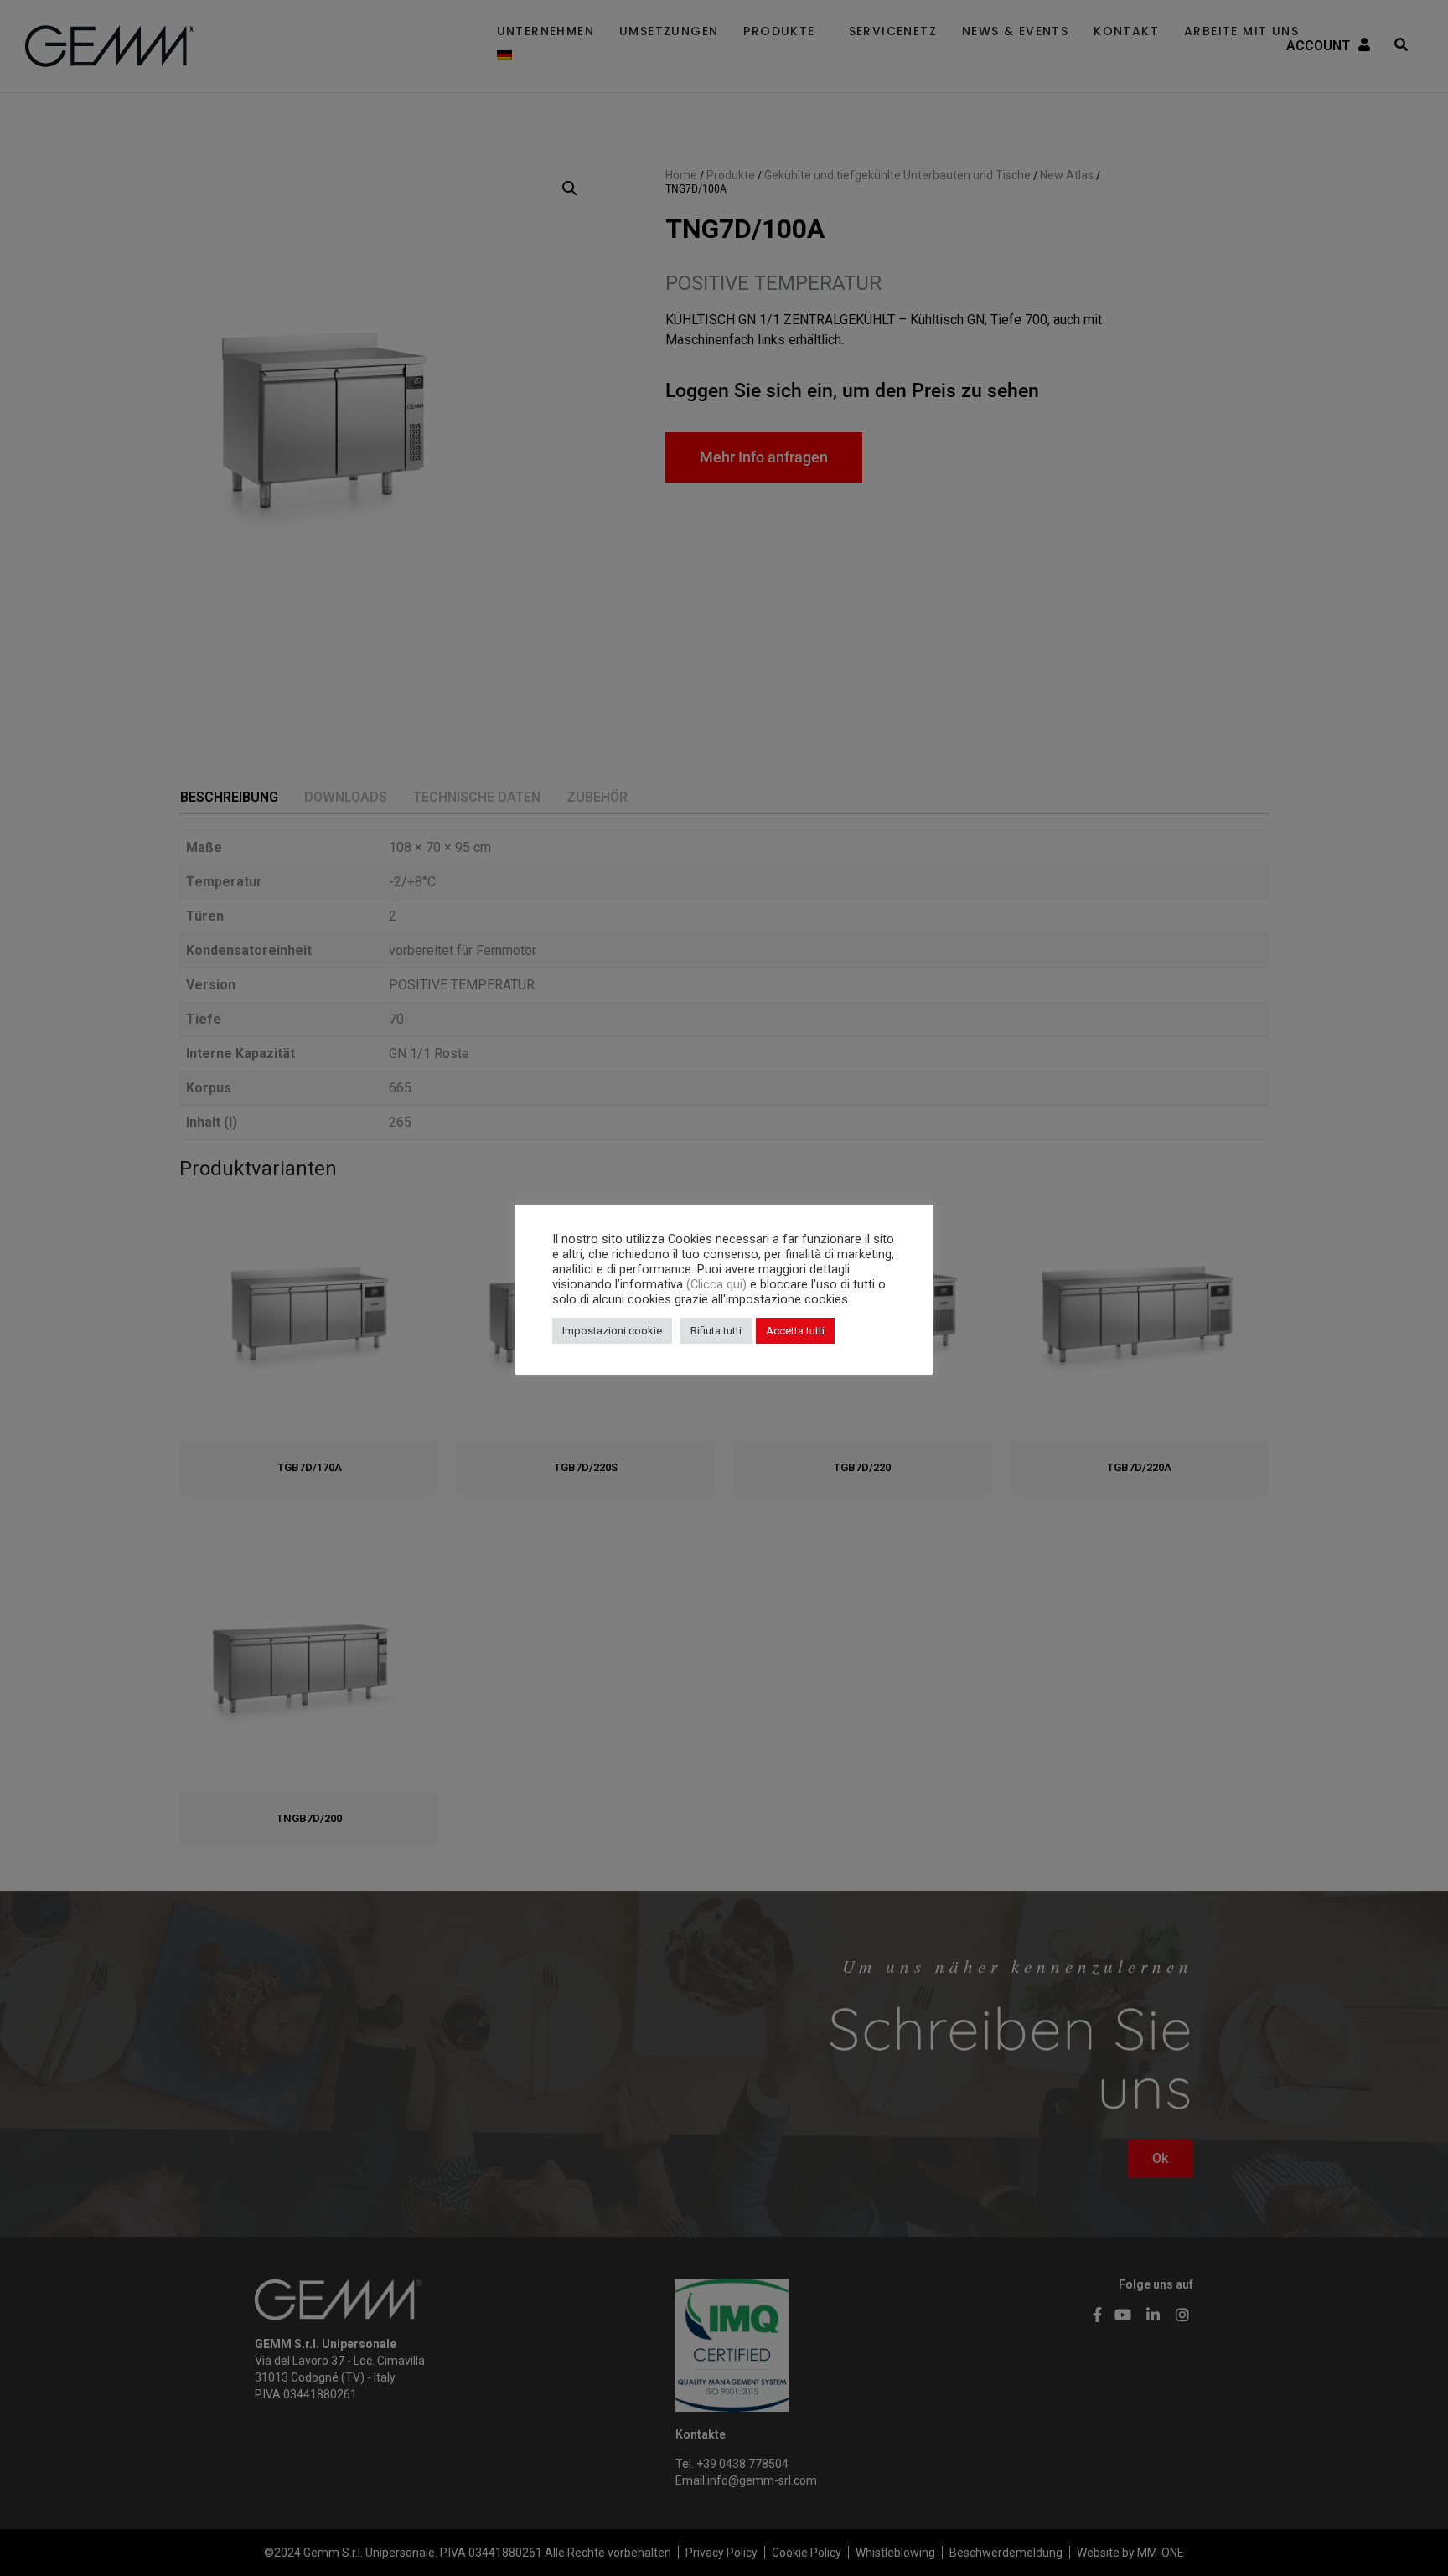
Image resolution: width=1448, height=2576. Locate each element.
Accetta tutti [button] (795, 1331)
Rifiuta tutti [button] (716, 1331)
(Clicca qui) (718, 1284)
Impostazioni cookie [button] (612, 1331)
